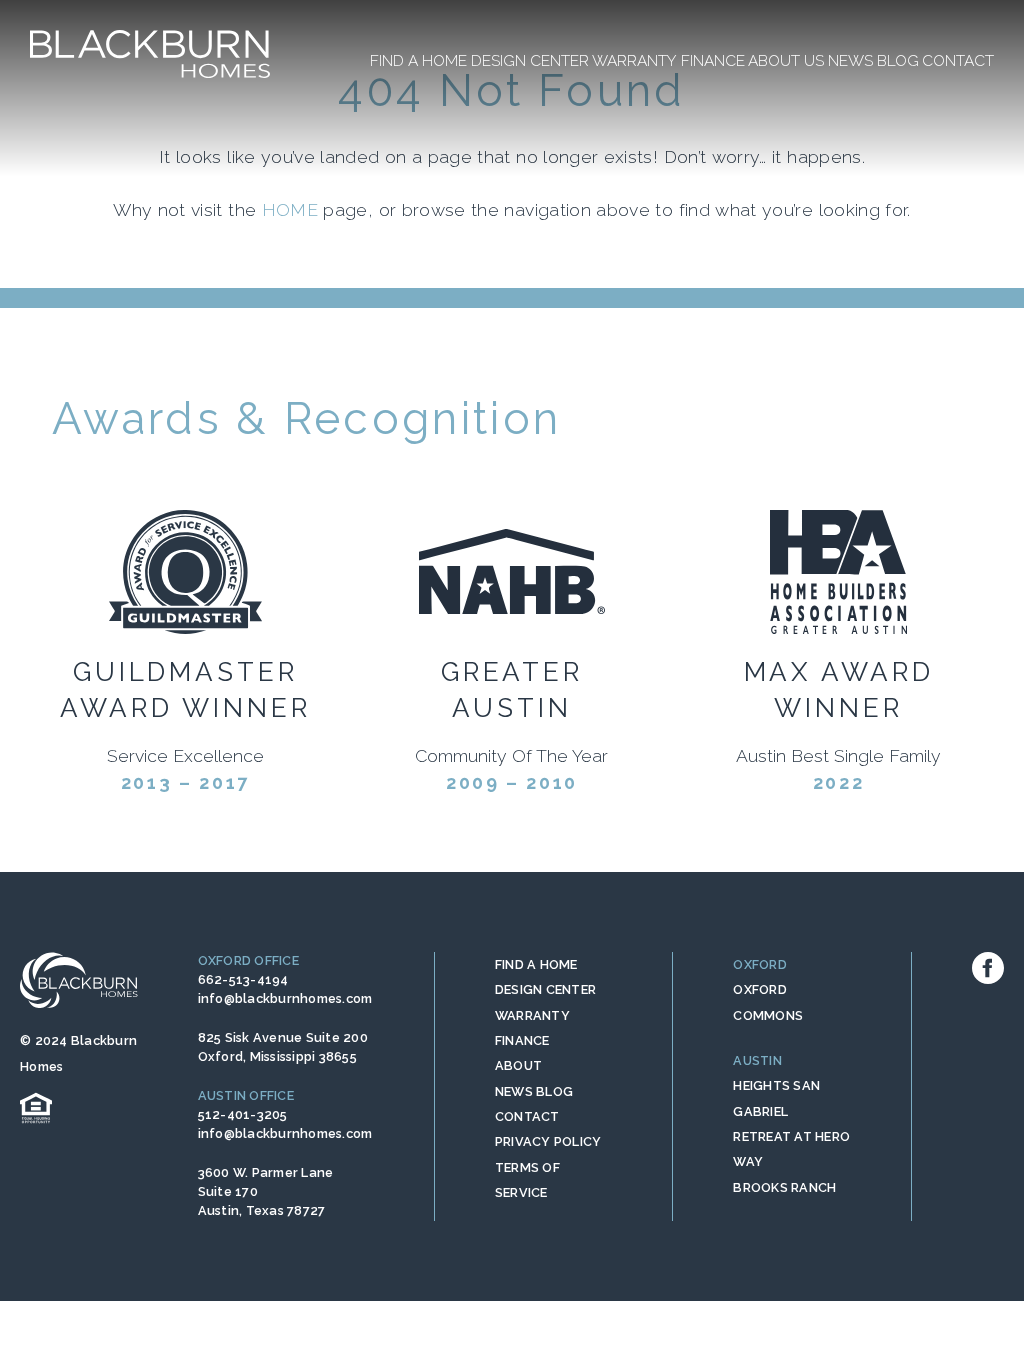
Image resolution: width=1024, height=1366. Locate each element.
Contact (958, 60)
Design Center (530, 60)
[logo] (150, 54)
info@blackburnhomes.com (285, 998)
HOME (290, 209)
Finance (713, 60)
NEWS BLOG (534, 1091)
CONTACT (527, 1116)
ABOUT (518, 1065)
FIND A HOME (536, 964)
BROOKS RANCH (784, 1187)
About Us (786, 60)
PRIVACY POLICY (548, 1141)
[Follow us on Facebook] (988, 968)
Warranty (634, 60)
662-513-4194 (243, 979)
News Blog (873, 60)
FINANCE (522, 1040)
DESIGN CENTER (545, 989)
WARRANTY (532, 1015)
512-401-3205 (243, 1114)
